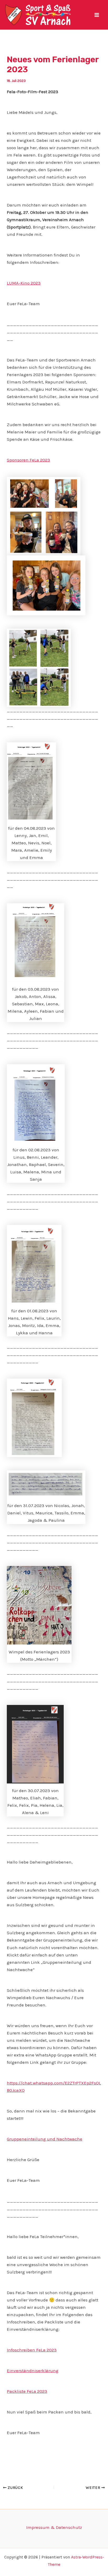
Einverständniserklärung (33, 2371)
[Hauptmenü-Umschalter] (97, 15)
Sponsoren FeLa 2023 (28, 460)
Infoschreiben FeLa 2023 (32, 2350)
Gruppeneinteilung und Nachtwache (45, 2139)
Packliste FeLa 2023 (27, 2391)
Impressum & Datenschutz (54, 2527)
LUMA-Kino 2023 (24, 283)
